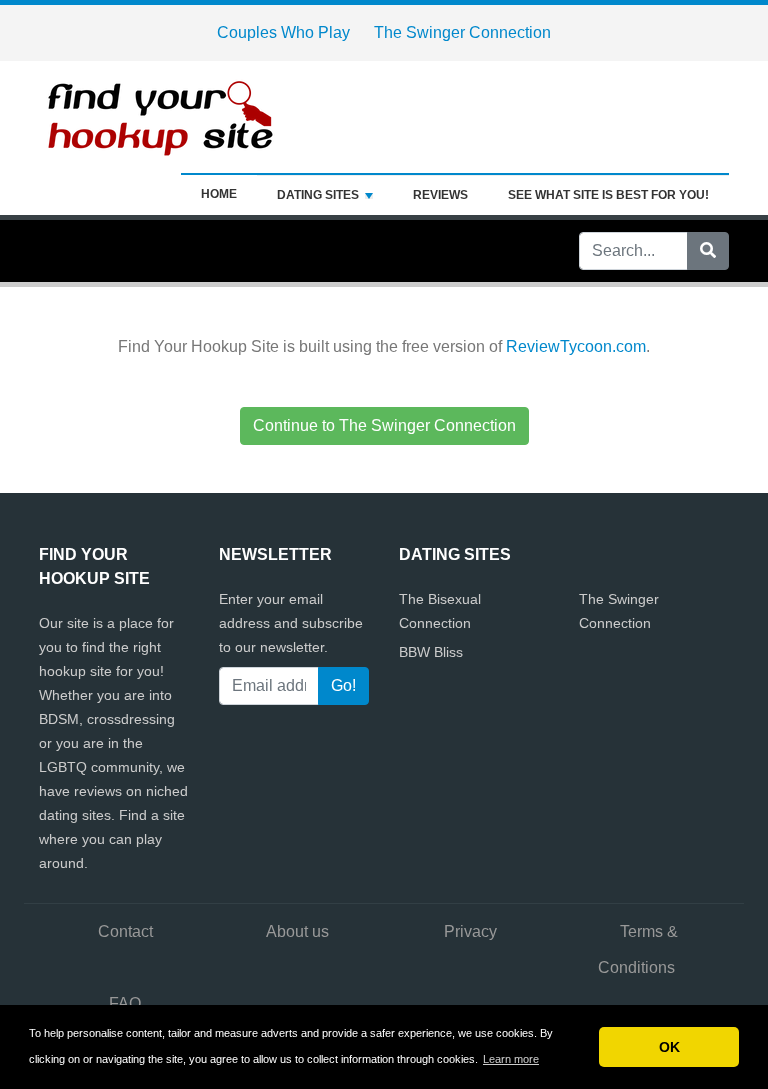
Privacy (470, 931)
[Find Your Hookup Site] (164, 115)
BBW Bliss (431, 652)
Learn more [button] (511, 1059)
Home (219, 194)
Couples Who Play (283, 32)
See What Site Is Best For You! (608, 195)
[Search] (708, 251)
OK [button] (669, 1047)
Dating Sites (318, 195)
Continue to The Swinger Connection (384, 425)
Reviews (440, 195)
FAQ (125, 1003)
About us (297, 931)
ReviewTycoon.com (576, 346)
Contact (125, 931)
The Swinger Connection (462, 32)
